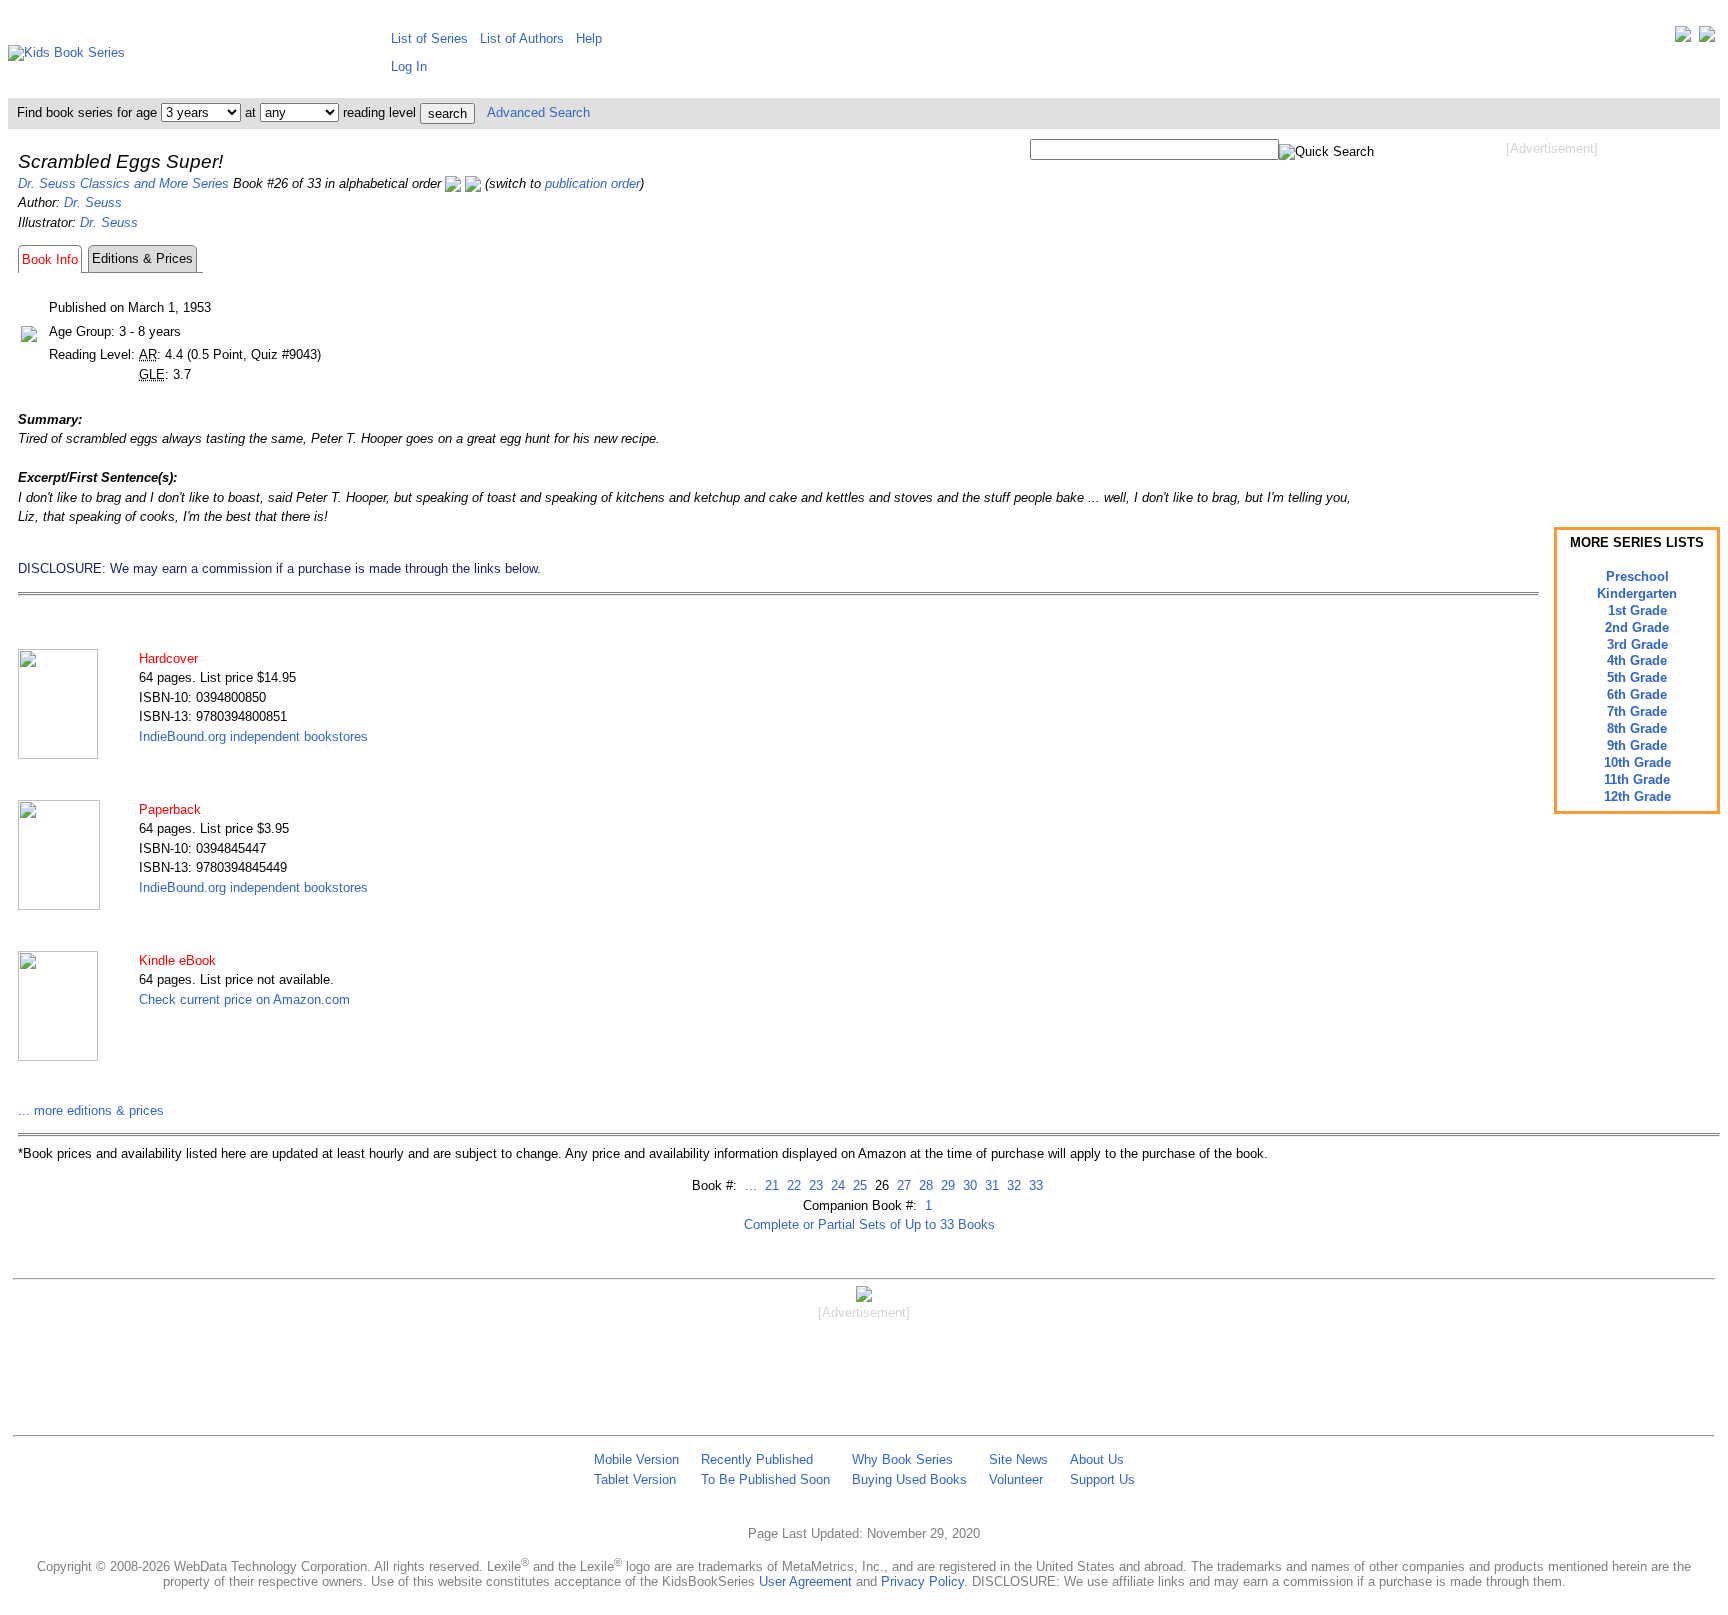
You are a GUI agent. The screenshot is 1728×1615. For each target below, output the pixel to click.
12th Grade (1637, 796)
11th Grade (1637, 779)
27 (902, 1185)
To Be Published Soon (765, 1479)
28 (924, 1185)
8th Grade (1637, 728)
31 (990, 1185)
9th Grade (1637, 745)
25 (858, 1185)
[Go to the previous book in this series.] (453, 183)
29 (946, 1185)
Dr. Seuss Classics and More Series (123, 183)
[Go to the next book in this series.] (473, 183)
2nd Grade (1637, 627)
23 (814, 1185)
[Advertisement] (1552, 318)
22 (792, 1185)
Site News (1018, 1459)
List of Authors (522, 38)
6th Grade (1637, 694)
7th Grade (1637, 711)
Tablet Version (635, 1479)
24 (836, 1185)
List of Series (429, 38)
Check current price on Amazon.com (244, 999)
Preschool (1637, 576)
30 (968, 1185)
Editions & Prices (142, 258)
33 (1034, 1185)
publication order (592, 183)
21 (770, 1185)
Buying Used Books (909, 1479)
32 (1012, 1185)
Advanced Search (538, 112)
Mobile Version (636, 1459)
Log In (409, 66)
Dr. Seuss (93, 202)
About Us (1097, 1459)
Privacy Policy (922, 1581)
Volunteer (1016, 1479)
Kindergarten (1637, 593)
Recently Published (757, 1459)
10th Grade (1637, 762)
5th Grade (1637, 677)
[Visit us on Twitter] (1683, 38)
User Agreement (805, 1581)
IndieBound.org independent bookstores (253, 736)
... (751, 1185)
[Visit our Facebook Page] (1707, 38)
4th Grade (1637, 660)
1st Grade (1637, 610)
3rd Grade (1637, 644)
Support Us (1102, 1479)
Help (589, 38)
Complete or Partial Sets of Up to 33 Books (869, 1224)
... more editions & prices (91, 1110)
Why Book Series (902, 1459)
